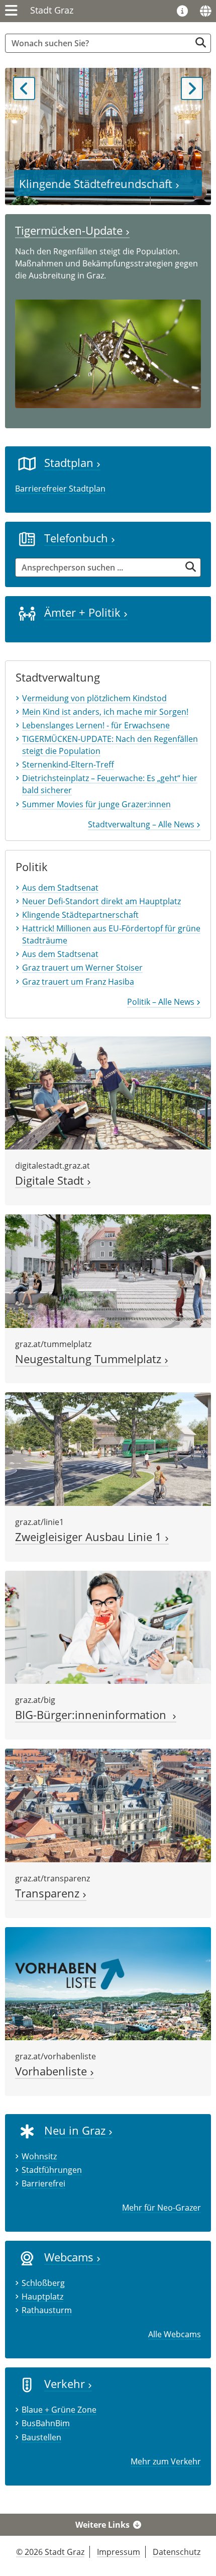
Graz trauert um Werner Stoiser (82, 968)
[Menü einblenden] (11, 11)
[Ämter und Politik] (27, 613)
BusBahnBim (46, 2423)
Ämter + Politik (84, 612)
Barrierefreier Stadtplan (60, 489)
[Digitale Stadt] (108, 1092)
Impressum (119, 2552)
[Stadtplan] (27, 463)
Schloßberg (43, 2283)
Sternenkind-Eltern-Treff (68, 765)
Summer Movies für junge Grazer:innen (96, 804)
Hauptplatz (42, 2297)
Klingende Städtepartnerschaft (80, 915)
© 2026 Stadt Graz (50, 2552)
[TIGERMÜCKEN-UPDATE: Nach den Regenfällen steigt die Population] (108, 353)
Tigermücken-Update (70, 230)
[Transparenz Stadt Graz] (108, 1804)
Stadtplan (70, 463)
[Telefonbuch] (27, 538)
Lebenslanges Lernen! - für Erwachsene (96, 725)
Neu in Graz (76, 2130)
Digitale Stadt (51, 1180)
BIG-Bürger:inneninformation (94, 1715)
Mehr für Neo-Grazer (161, 2208)
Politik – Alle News (162, 1002)
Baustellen (41, 2437)
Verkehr (66, 2384)
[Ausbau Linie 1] (108, 1448)
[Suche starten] (201, 42)
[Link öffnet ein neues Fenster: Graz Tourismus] (182, 12)
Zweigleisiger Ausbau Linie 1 (90, 1537)
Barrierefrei (43, 2183)
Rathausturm (47, 2310)
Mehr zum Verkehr (166, 2461)
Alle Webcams (175, 2334)
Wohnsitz (39, 2156)
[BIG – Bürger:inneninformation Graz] (108, 1627)
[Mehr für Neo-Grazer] (27, 2131)
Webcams (70, 2257)
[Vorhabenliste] (108, 1983)
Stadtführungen (52, 2170)
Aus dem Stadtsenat (60, 888)
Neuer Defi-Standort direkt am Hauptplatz (101, 901)
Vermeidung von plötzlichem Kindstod (94, 698)
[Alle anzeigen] (27, 2258)
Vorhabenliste (52, 2071)
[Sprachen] (205, 11)
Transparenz (49, 1893)
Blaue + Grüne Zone (59, 2410)
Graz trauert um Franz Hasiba (78, 982)
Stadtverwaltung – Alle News (142, 824)
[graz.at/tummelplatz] (108, 1270)
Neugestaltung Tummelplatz (90, 1359)
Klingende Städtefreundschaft (97, 184)
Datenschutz (177, 2552)
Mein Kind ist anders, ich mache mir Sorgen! (105, 712)
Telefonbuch (78, 538)
